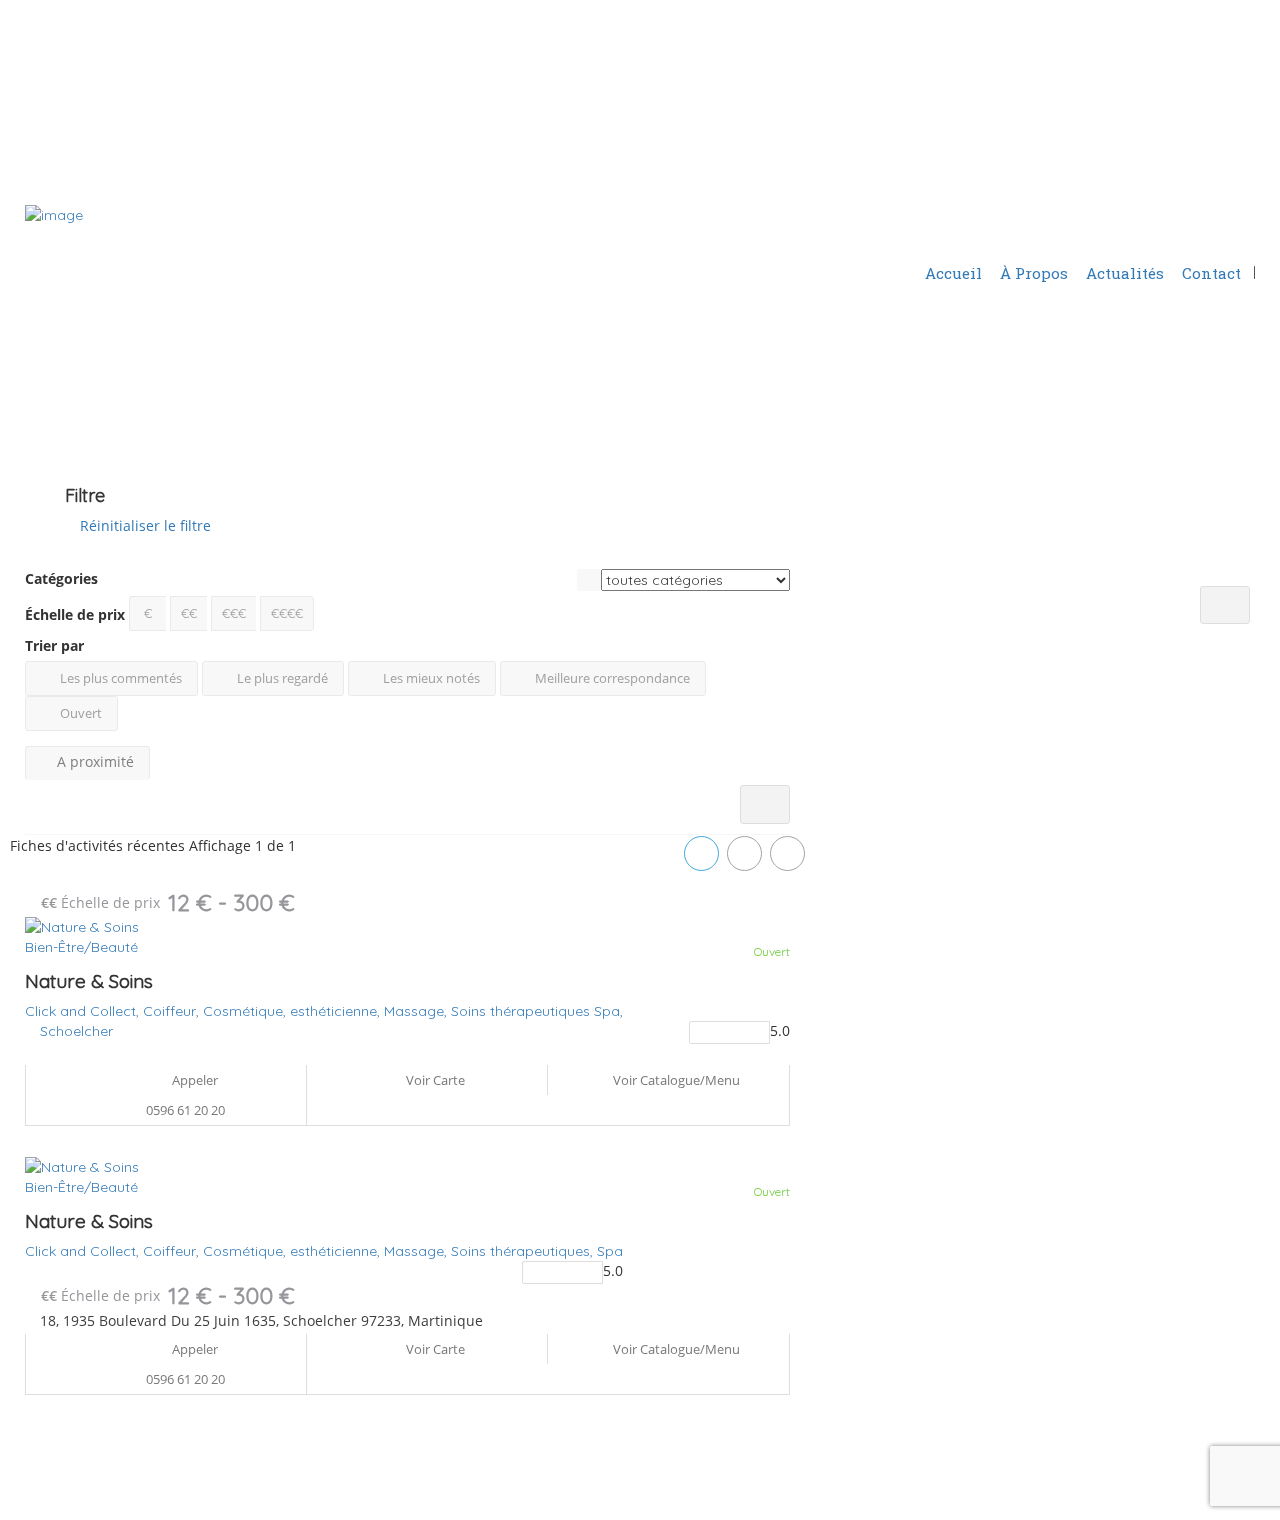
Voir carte (434, 1080)
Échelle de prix (75, 614)
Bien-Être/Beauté (81, 947)
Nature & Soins (89, 981)
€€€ (234, 613)
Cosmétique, (246, 1011)
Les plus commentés (119, 678)
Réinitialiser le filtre (143, 525)
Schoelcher (76, 1031)
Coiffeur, (173, 1011)
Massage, (417, 1011)
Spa (610, 1251)
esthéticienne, (337, 1011)
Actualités (1125, 273)
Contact (1211, 273)
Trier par (54, 645)
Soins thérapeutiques (522, 1011)
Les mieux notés (430, 678)
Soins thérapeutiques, (524, 1251)
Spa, (608, 1011)
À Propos (1034, 273)
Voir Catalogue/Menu (675, 1080)
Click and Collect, (84, 1011)
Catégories (61, 578)
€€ (189, 613)
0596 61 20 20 (185, 1110)
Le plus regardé (281, 678)
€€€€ (287, 613)
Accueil (953, 273)
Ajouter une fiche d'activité (1139, 224)
